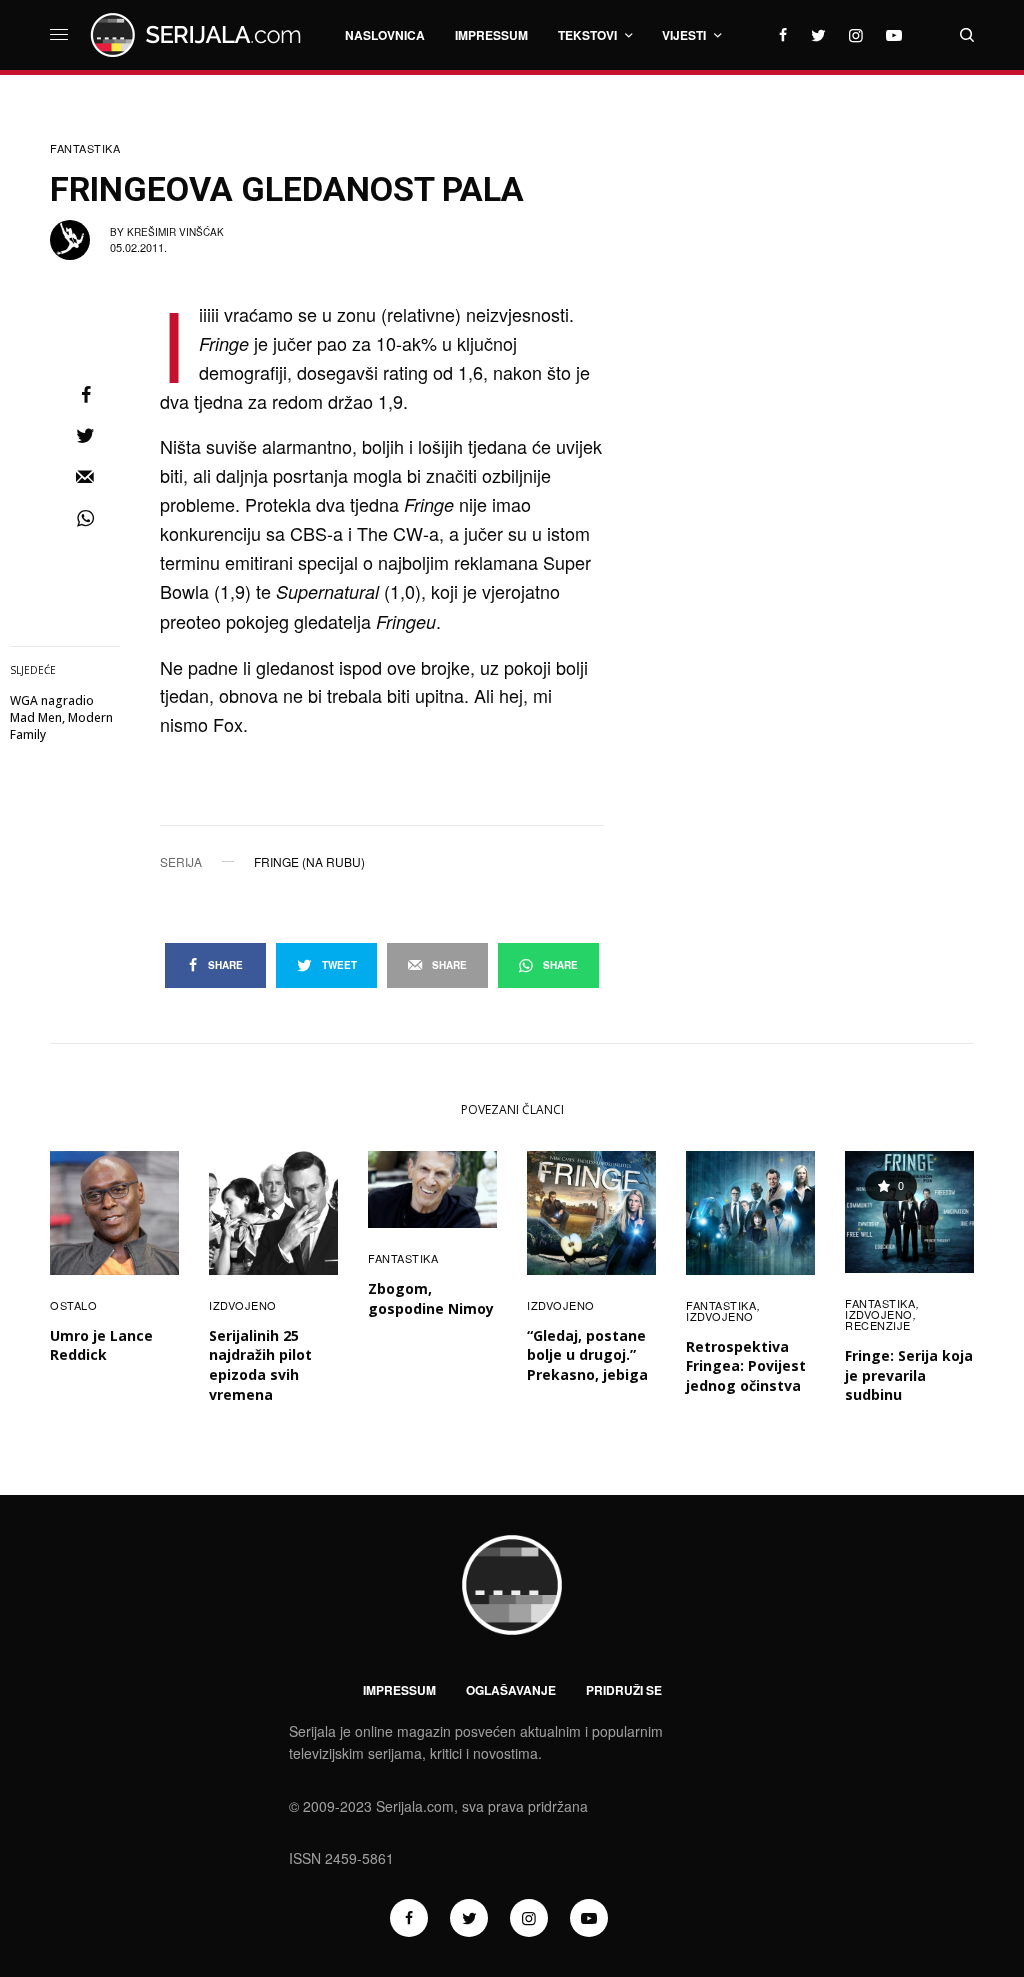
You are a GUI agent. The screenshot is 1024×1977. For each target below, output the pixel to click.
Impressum (399, 1690)
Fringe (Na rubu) (309, 862)
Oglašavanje (511, 1690)
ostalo (73, 1305)
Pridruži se (624, 1690)
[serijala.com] (199, 35)
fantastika (85, 148)
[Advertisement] (824, 260)
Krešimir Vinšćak (175, 232)
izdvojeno (243, 1305)
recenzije (878, 1325)
